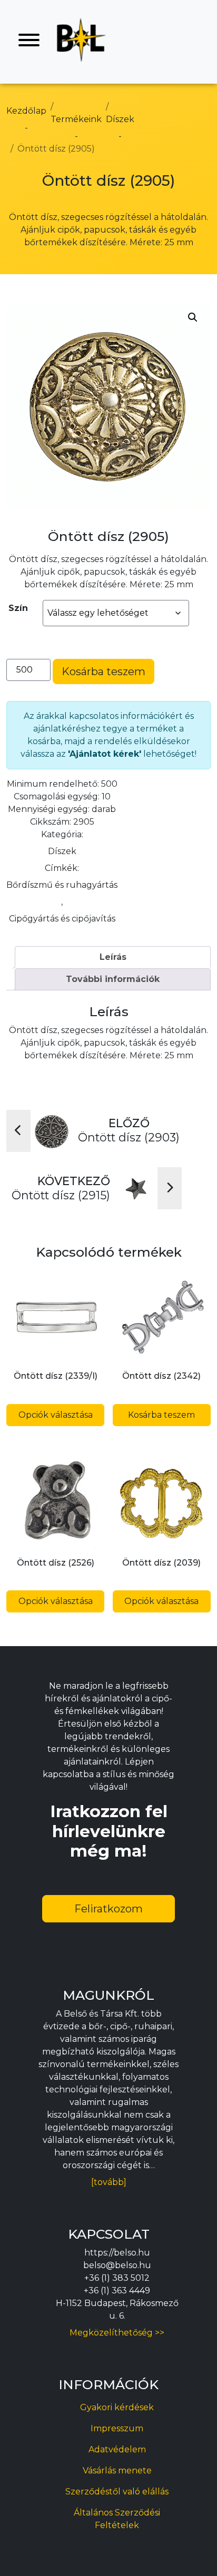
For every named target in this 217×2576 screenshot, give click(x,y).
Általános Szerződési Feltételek (117, 2519)
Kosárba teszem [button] (161, 1415)
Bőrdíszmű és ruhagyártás (62, 885)
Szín (18, 608)
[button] (193, 317)
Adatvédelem (117, 2449)
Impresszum (117, 2428)
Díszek (62, 851)
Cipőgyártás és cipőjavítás (62, 919)
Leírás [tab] (113, 957)
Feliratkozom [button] (108, 1909)
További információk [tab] (113, 979)
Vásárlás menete (117, 2470)
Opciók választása (56, 1415)
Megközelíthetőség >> (117, 2333)
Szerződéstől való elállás (117, 2492)
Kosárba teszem (103, 671)
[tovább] (109, 2182)
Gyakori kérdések (117, 2407)
